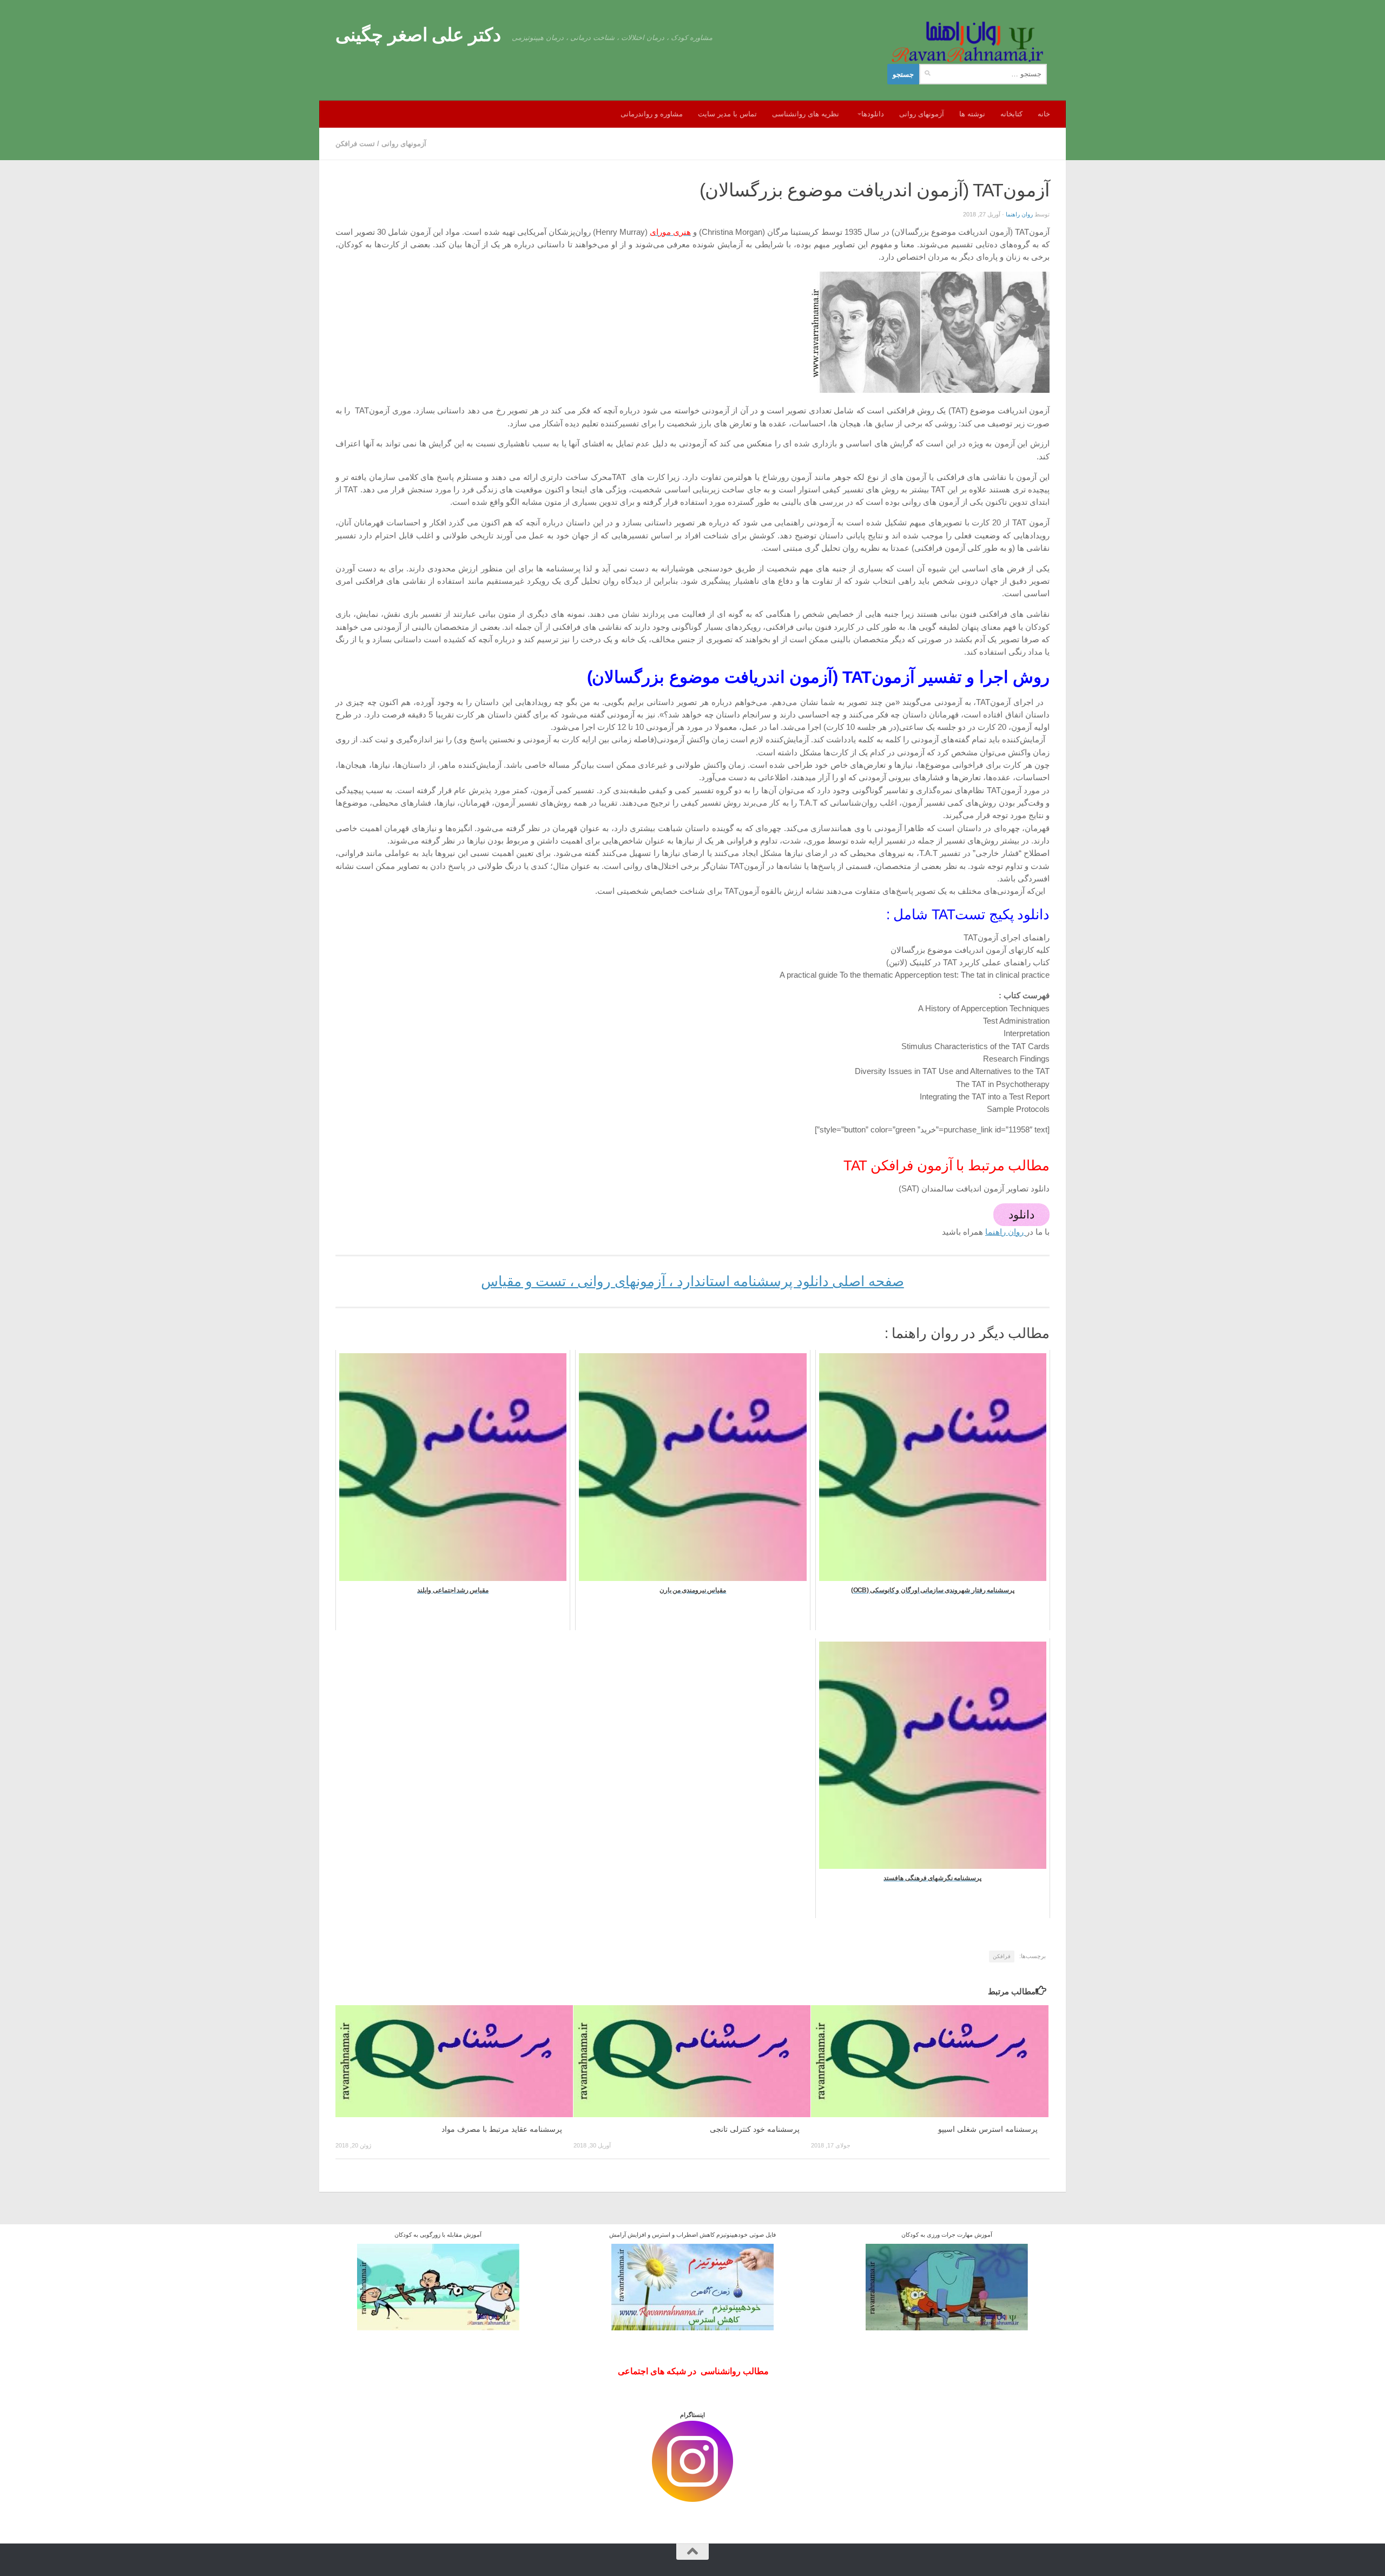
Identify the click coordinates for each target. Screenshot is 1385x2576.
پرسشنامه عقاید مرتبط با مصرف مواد (502, 2129)
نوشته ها (972, 114)
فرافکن (1002, 1956)
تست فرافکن (355, 144)
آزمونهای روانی (922, 114)
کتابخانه (1011, 114)
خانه (1044, 114)
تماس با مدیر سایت (727, 114)
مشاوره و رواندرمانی (652, 114)
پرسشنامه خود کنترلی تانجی (755, 2129)
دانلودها (873, 114)
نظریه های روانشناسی (806, 114)
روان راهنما (1019, 214)
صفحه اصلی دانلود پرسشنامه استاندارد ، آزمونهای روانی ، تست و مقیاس (692, 1281)
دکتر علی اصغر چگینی (418, 35)
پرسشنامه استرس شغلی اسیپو (988, 2129)
